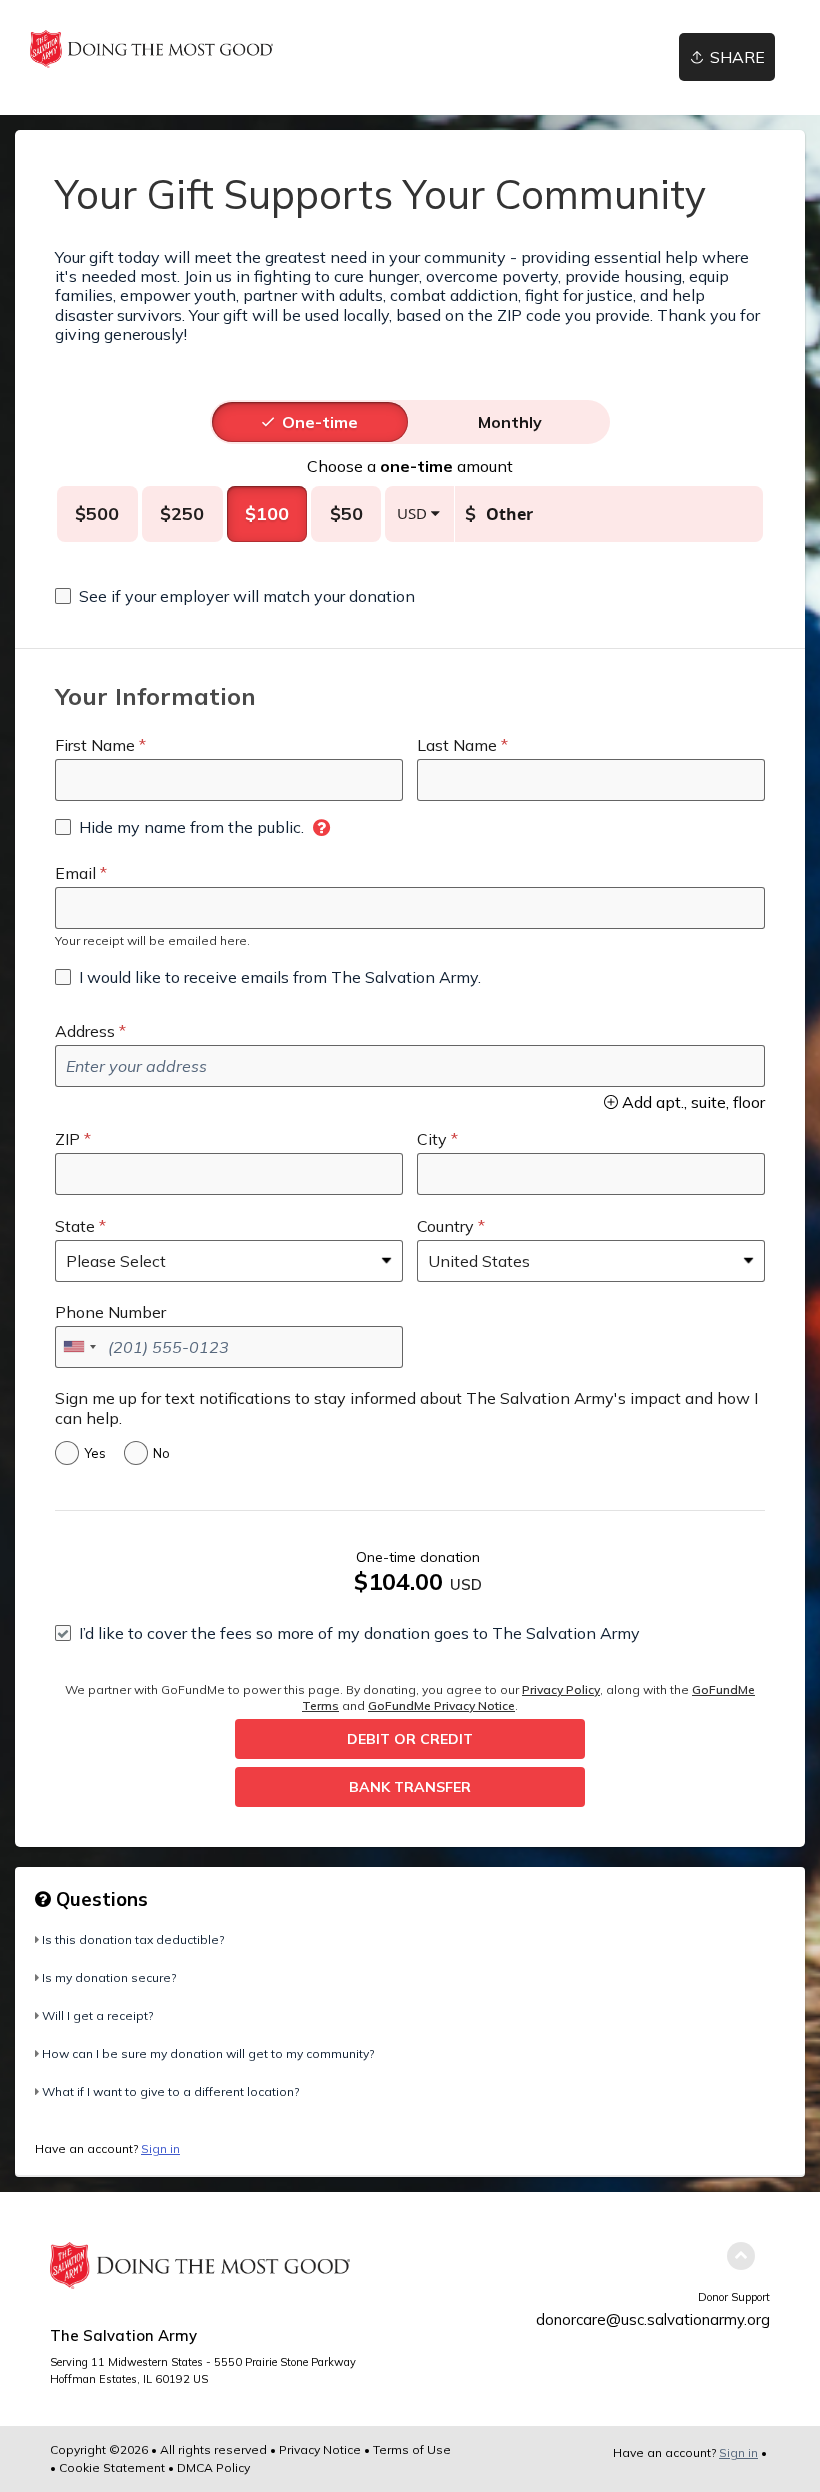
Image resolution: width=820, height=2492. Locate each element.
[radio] (320, 422)
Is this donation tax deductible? (133, 1939)
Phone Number (110, 1312)
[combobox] (79, 1347)
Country (445, 1226)
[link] (151, 49)
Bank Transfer (410, 1787)
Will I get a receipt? (97, 2015)
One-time (320, 422)
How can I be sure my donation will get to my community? (208, 2053)
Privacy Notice (320, 2449)
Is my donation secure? (109, 1977)
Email (75, 873)
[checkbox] (235, 596)
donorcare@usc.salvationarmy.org (653, 2319)
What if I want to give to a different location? (170, 2091)
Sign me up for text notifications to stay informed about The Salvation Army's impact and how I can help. (406, 1408)
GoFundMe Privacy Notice (441, 1705)
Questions (99, 1899)
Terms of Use (412, 2449)
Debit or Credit (410, 1739)
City (432, 1139)
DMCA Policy (213, 2467)
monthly (510, 422)
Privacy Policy (561, 1689)
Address (85, 1031)
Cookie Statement (112, 2467)
